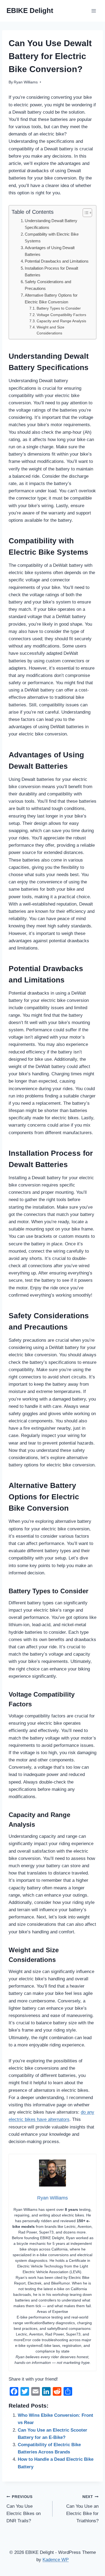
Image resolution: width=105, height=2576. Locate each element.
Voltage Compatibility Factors (61, 315)
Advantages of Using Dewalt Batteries (50, 251)
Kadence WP (56, 2560)
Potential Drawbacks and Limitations (57, 261)
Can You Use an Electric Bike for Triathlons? (82, 2509)
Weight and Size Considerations (50, 330)
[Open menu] (94, 11)
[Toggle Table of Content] (85, 213)
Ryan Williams (26, 82)
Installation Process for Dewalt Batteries (51, 272)
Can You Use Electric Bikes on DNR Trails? (24, 2509)
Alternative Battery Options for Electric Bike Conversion (51, 299)
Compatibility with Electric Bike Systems (52, 238)
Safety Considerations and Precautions (48, 285)
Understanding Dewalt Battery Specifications (51, 224)
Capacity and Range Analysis (61, 321)
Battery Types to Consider (59, 308)
